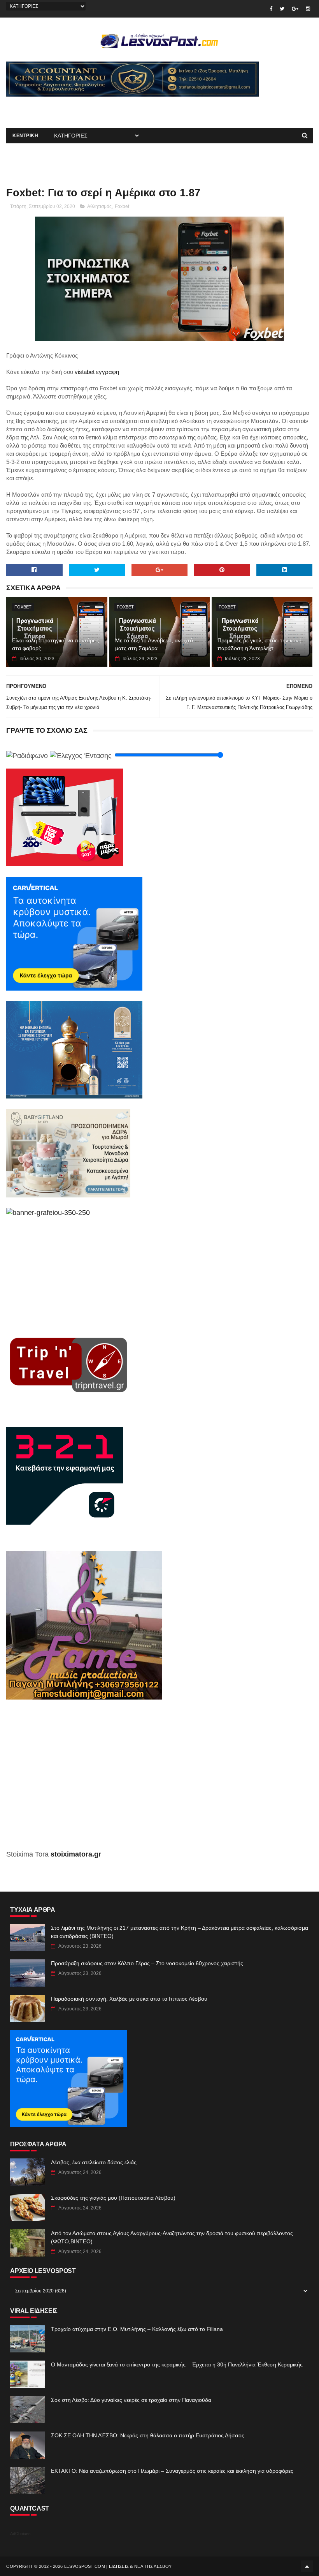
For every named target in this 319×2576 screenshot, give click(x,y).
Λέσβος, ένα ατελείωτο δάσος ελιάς (94, 2162)
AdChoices (20, 2534)
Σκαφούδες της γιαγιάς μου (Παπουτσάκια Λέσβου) (113, 2198)
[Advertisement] (97, 108)
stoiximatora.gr (76, 1854)
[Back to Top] (307, 2566)
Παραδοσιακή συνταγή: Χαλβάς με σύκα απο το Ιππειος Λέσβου (129, 1999)
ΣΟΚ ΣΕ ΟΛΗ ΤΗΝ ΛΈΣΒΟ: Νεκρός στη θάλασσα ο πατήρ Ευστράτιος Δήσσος (148, 2435)
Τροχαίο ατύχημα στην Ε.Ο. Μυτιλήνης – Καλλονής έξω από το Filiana (137, 2329)
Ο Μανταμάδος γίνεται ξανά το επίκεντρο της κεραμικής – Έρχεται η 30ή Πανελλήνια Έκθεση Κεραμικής (177, 2364)
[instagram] (308, 9)
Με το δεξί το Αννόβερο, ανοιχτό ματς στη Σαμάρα (154, 644)
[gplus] (295, 9)
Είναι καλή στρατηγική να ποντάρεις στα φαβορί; (56, 644)
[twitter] (282, 9)
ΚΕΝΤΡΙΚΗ (25, 136)
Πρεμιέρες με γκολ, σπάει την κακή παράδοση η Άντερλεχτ (259, 644)
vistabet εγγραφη (97, 372)
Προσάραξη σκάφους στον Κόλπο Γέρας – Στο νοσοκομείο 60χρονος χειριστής (147, 1963)
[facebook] (271, 9)
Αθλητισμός (99, 206)
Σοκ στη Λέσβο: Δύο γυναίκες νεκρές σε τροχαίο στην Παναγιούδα (131, 2400)
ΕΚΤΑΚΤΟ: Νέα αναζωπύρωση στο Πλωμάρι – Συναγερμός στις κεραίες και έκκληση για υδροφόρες (172, 2471)
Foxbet (122, 206)
